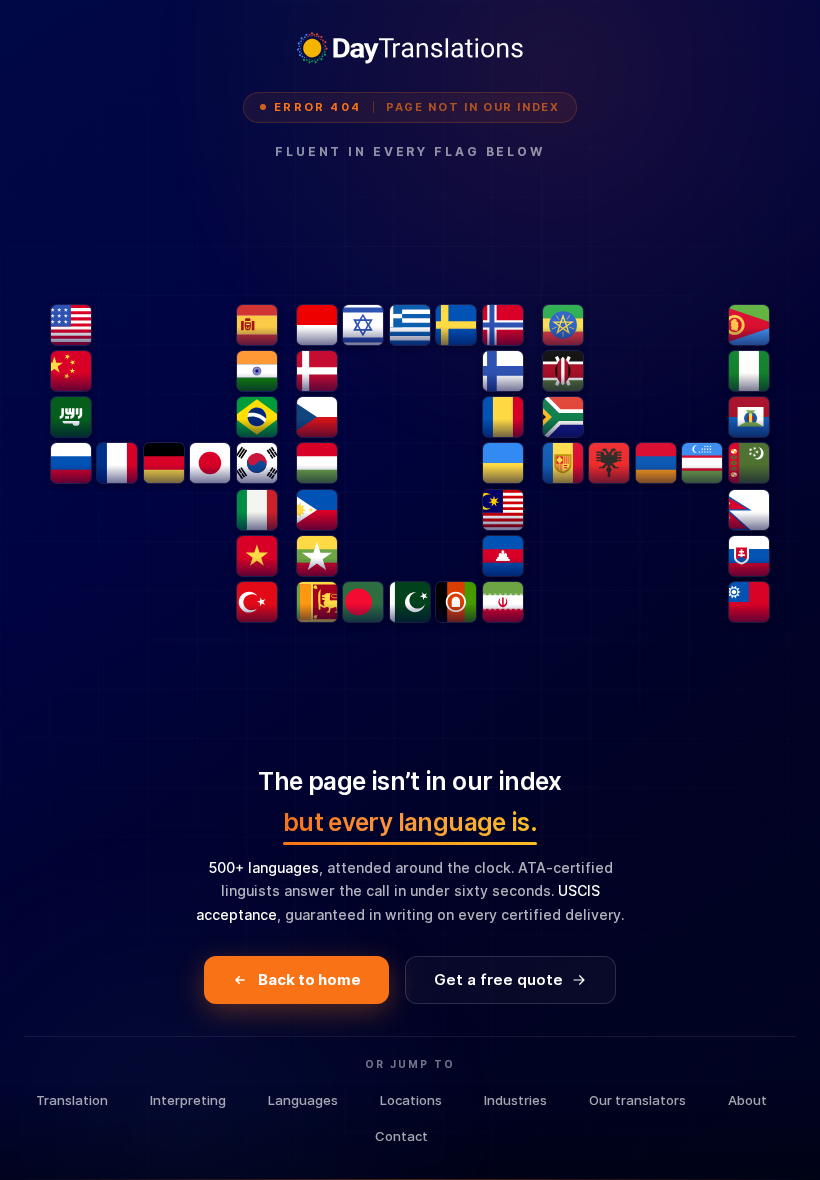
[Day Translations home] (410, 48)
